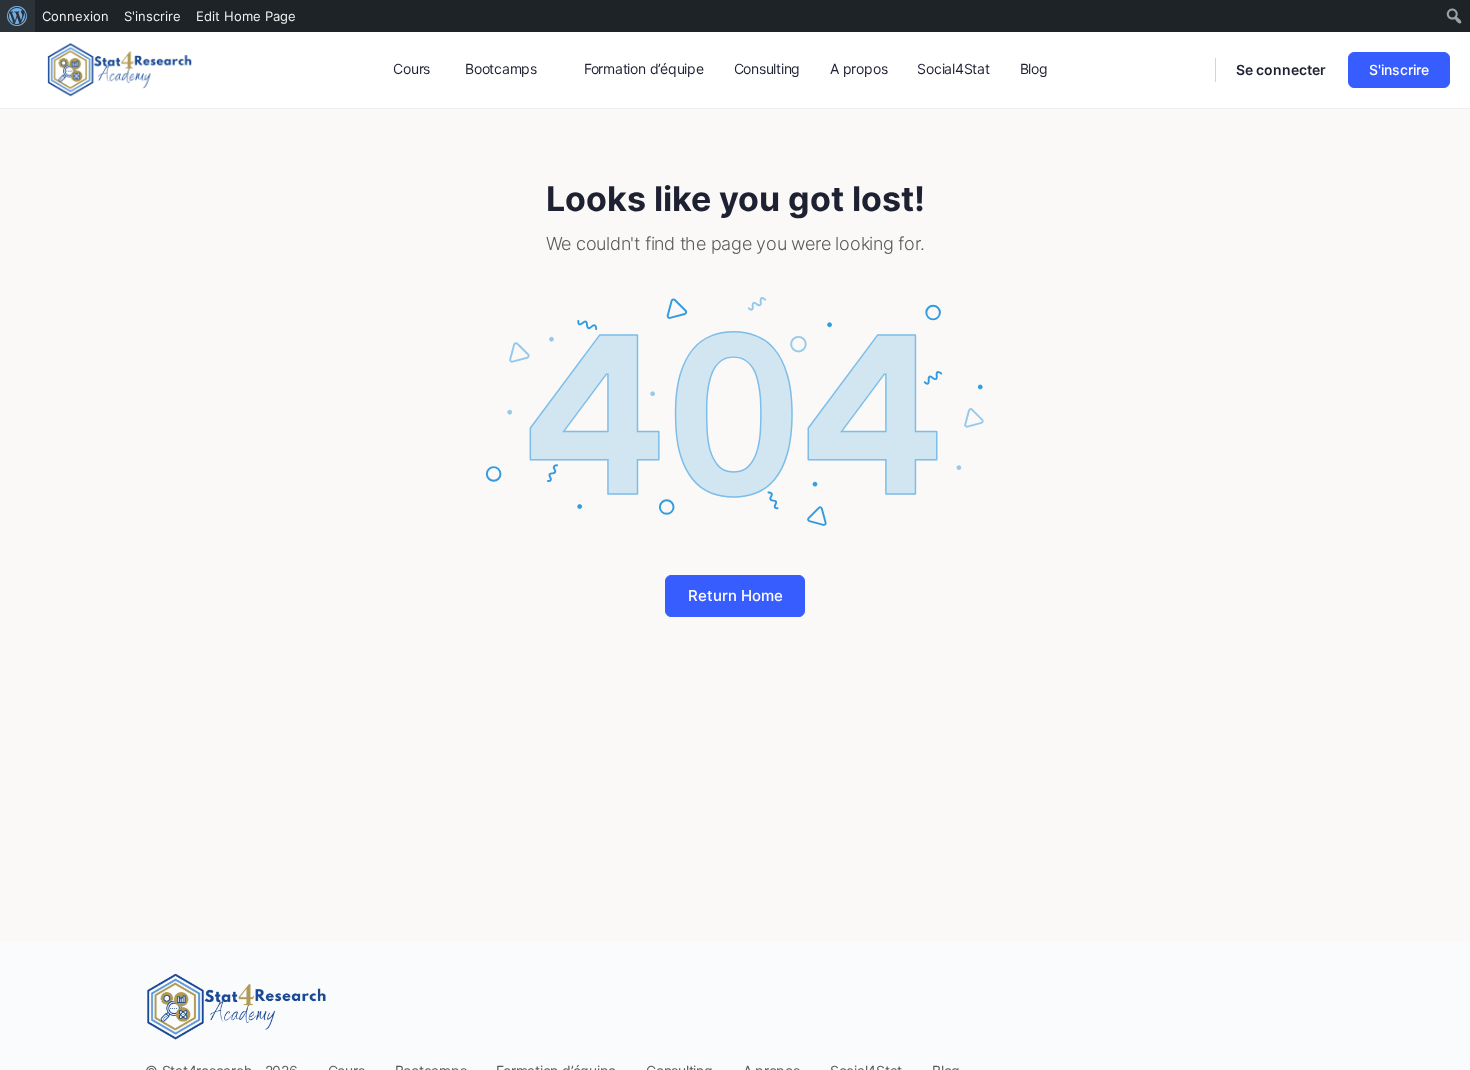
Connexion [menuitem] (75, 16)
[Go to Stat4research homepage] (120, 68)
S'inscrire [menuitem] (152, 16)
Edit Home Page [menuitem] (246, 16)
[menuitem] (17, 16)
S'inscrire (1399, 69)
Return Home (735, 595)
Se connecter (1281, 69)
